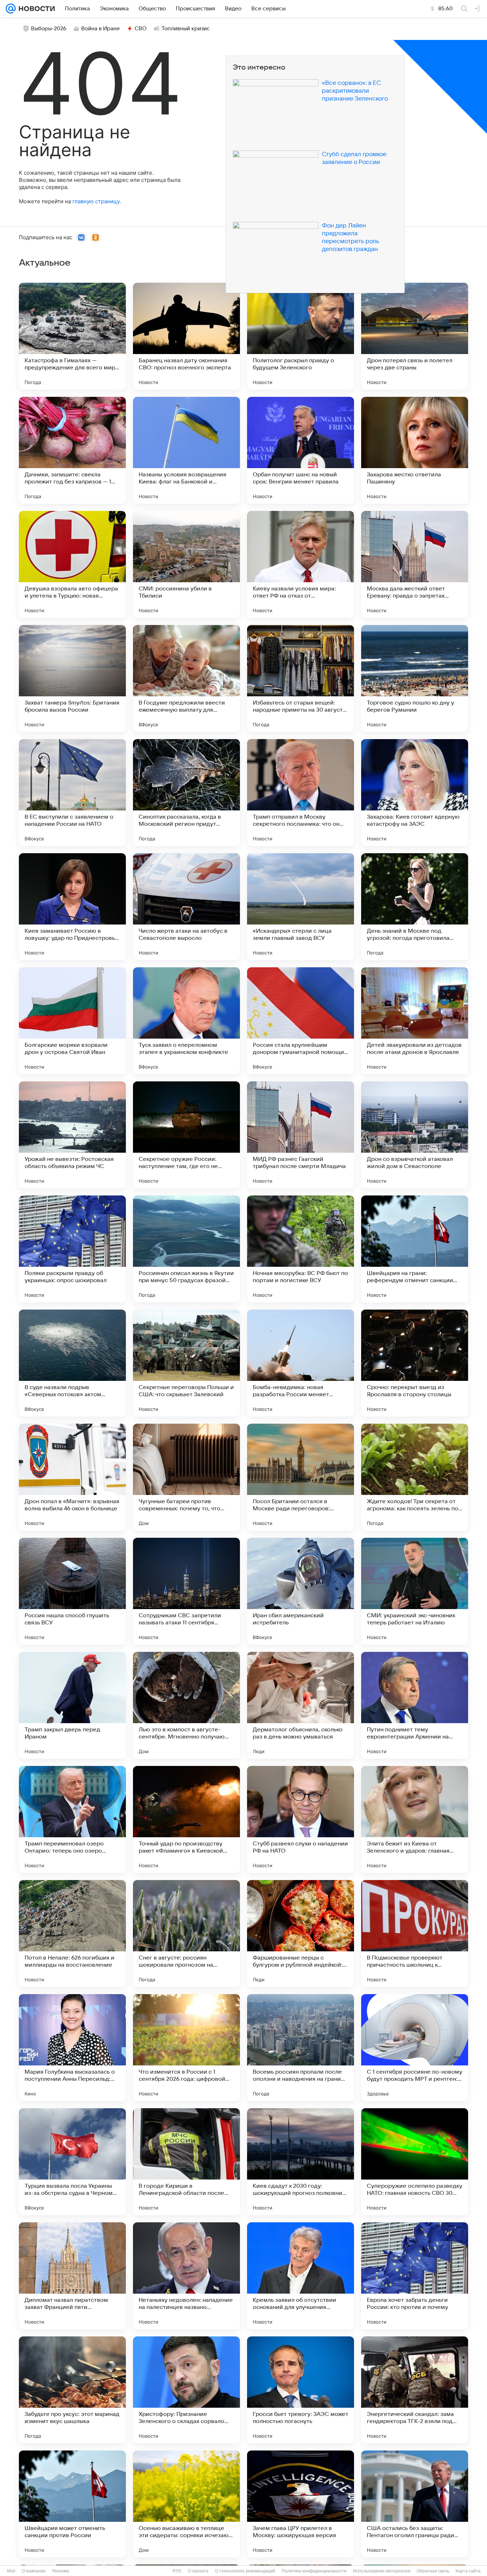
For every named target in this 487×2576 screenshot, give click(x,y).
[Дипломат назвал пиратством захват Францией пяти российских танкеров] (72, 2276)
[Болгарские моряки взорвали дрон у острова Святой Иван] (72, 1021)
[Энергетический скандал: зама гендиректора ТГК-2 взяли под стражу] (415, 2390)
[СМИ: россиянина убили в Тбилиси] (186, 564)
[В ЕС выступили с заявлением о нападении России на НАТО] (72, 793)
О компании (34, 2571)
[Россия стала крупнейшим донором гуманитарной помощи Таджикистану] (301, 1021)
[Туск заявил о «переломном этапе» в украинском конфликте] (186, 1021)
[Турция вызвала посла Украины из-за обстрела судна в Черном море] (72, 2162)
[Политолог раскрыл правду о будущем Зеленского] (301, 336)
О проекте (198, 2571)
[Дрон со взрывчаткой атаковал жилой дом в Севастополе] (415, 1135)
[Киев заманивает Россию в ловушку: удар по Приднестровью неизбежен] (72, 907)
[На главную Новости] (35, 9)
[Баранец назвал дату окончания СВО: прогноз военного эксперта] (186, 336)
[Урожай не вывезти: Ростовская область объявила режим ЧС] (72, 1135)
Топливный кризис (186, 29)
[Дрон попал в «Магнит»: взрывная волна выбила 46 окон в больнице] (72, 1477)
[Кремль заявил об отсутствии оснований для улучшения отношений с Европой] (301, 2276)
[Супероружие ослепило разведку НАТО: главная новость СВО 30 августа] (415, 2162)
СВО (141, 29)
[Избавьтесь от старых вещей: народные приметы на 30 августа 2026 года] (301, 678)
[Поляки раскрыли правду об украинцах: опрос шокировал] (72, 1249)
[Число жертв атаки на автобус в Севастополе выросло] (186, 907)
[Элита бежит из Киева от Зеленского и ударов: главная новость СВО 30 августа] (415, 1819)
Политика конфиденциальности (314, 2571)
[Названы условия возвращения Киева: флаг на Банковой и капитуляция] (186, 450)
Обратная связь (433, 2571)
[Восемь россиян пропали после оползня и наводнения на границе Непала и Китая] (301, 2048)
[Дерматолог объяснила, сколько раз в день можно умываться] (301, 1705)
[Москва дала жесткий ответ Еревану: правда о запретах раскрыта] (415, 564)
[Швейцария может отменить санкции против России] (72, 2504)
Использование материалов (382, 2571)
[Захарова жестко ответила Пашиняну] (415, 450)
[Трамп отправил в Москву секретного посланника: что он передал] (301, 793)
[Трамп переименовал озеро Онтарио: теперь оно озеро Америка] (72, 1819)
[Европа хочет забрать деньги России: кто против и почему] (415, 2276)
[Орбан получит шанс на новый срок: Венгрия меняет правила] (301, 450)
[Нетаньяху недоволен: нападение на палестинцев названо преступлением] (186, 2276)
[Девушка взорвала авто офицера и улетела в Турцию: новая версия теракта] (72, 564)
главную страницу (96, 201)
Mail (11, 2571)
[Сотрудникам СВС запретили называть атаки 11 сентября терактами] (186, 1591)
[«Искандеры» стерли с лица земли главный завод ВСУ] (301, 907)
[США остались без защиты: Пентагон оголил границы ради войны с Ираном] (415, 2504)
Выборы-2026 (49, 29)
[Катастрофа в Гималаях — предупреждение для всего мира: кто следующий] (72, 336)
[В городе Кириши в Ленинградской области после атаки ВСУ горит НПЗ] (186, 2162)
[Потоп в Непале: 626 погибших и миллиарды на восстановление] (72, 1934)
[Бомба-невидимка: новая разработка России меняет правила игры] (301, 1363)
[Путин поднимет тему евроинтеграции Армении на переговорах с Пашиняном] (415, 1705)
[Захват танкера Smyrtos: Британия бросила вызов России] (72, 678)
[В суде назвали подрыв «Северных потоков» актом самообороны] (72, 1363)
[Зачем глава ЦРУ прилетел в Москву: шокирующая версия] (301, 2504)
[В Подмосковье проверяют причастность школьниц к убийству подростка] (415, 1934)
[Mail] (11, 9)
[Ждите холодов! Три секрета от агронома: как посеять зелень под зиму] (415, 1477)
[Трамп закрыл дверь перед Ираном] (72, 1705)
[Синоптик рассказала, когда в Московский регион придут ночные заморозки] (186, 793)
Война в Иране (101, 29)
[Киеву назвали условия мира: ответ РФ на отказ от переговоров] (301, 564)
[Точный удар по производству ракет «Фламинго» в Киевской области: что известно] (186, 1819)
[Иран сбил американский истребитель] (301, 1591)
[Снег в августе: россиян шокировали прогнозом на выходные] (186, 1934)
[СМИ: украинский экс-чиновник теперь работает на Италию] (415, 1591)
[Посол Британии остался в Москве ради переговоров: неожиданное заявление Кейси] (301, 1477)
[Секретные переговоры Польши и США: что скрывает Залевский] (186, 1363)
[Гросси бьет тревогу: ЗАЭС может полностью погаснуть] (301, 2390)
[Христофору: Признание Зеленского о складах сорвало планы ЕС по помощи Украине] (186, 2390)
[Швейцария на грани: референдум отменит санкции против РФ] (415, 1249)
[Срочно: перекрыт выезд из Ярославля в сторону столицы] (415, 1363)
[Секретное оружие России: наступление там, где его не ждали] (186, 1135)
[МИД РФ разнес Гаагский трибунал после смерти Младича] (301, 1135)
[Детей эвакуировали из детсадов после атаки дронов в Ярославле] (415, 1021)
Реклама (61, 2571)
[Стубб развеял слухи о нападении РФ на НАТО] (301, 1819)
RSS (177, 2571)
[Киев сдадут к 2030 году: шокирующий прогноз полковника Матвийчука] (301, 2162)
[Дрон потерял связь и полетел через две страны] (415, 336)
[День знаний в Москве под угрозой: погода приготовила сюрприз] (415, 907)
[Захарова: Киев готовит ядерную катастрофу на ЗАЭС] (415, 793)
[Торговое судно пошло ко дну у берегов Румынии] (415, 678)
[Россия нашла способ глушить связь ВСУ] (72, 1591)
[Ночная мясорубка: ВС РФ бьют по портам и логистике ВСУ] (301, 1249)
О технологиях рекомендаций (245, 2571)
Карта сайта (468, 2571)
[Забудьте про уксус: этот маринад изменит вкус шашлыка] (72, 2390)
